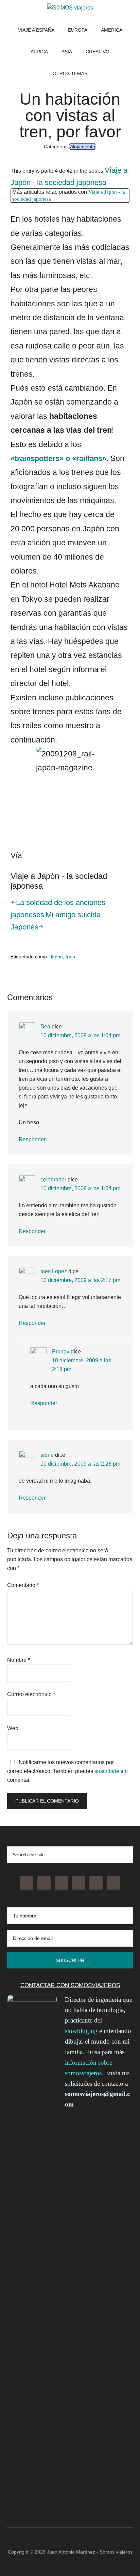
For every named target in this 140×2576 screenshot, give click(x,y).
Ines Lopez (54, 1271)
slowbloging (81, 2031)
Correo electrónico (31, 1694)
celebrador (53, 1180)
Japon (56, 957)
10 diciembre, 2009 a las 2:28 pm (80, 1464)
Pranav (61, 1352)
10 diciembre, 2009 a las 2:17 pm (80, 1280)
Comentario (23, 1585)
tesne (47, 1455)
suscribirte (107, 1771)
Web (13, 1728)
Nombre (19, 1660)
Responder (32, 1139)
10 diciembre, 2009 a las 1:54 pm (80, 1188)
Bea (45, 1027)
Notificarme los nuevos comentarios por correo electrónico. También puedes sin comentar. (67, 1771)
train (70, 957)
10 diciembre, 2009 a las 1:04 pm (80, 1035)
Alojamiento (83, 147)
